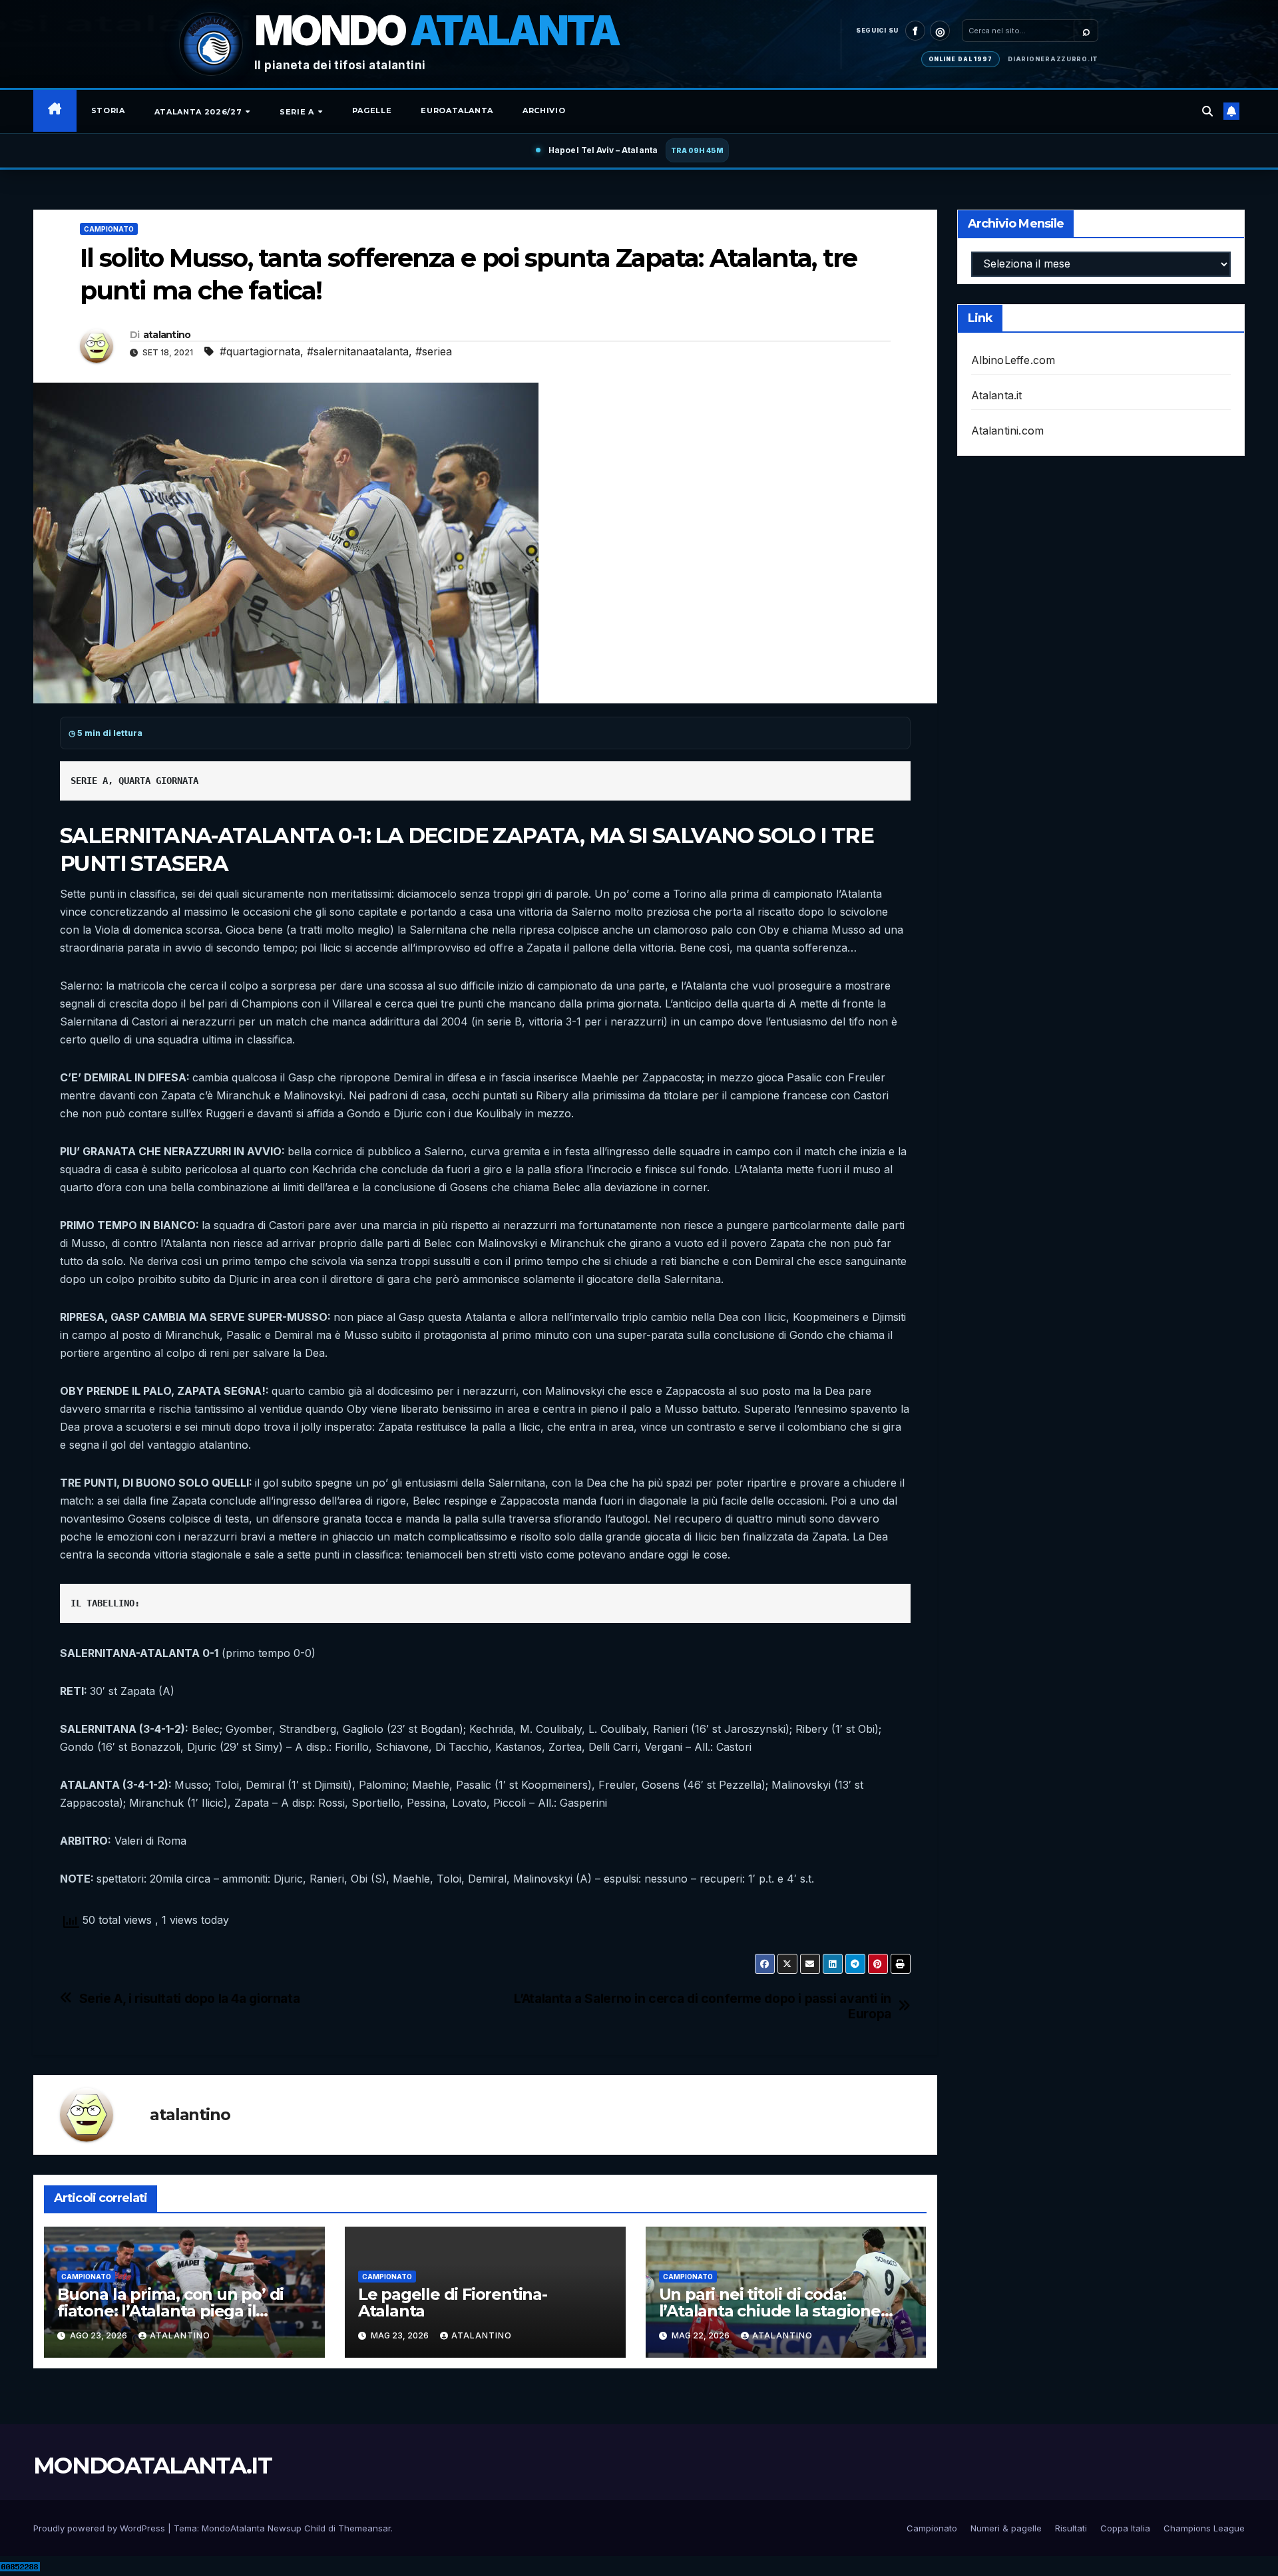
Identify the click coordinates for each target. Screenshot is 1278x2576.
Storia (108, 110)
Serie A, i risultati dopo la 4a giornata (190, 1999)
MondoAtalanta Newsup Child (264, 2528)
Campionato (109, 229)
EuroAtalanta (457, 110)
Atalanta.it (997, 395)
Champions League (1204, 2528)
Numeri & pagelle (1006, 2528)
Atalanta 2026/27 (199, 112)
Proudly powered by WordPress (101, 2528)
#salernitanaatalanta (358, 351)
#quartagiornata (260, 351)
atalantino (167, 335)
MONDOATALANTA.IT (152, 2466)
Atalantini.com (1008, 431)
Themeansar (364, 2528)
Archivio (544, 110)
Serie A (298, 112)
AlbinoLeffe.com (1013, 360)
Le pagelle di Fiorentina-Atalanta (453, 2302)
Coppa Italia (1125, 2528)
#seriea (434, 351)
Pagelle (372, 110)
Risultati (1071, 2528)
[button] (1207, 111)
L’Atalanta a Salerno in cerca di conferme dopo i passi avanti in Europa (702, 2006)
